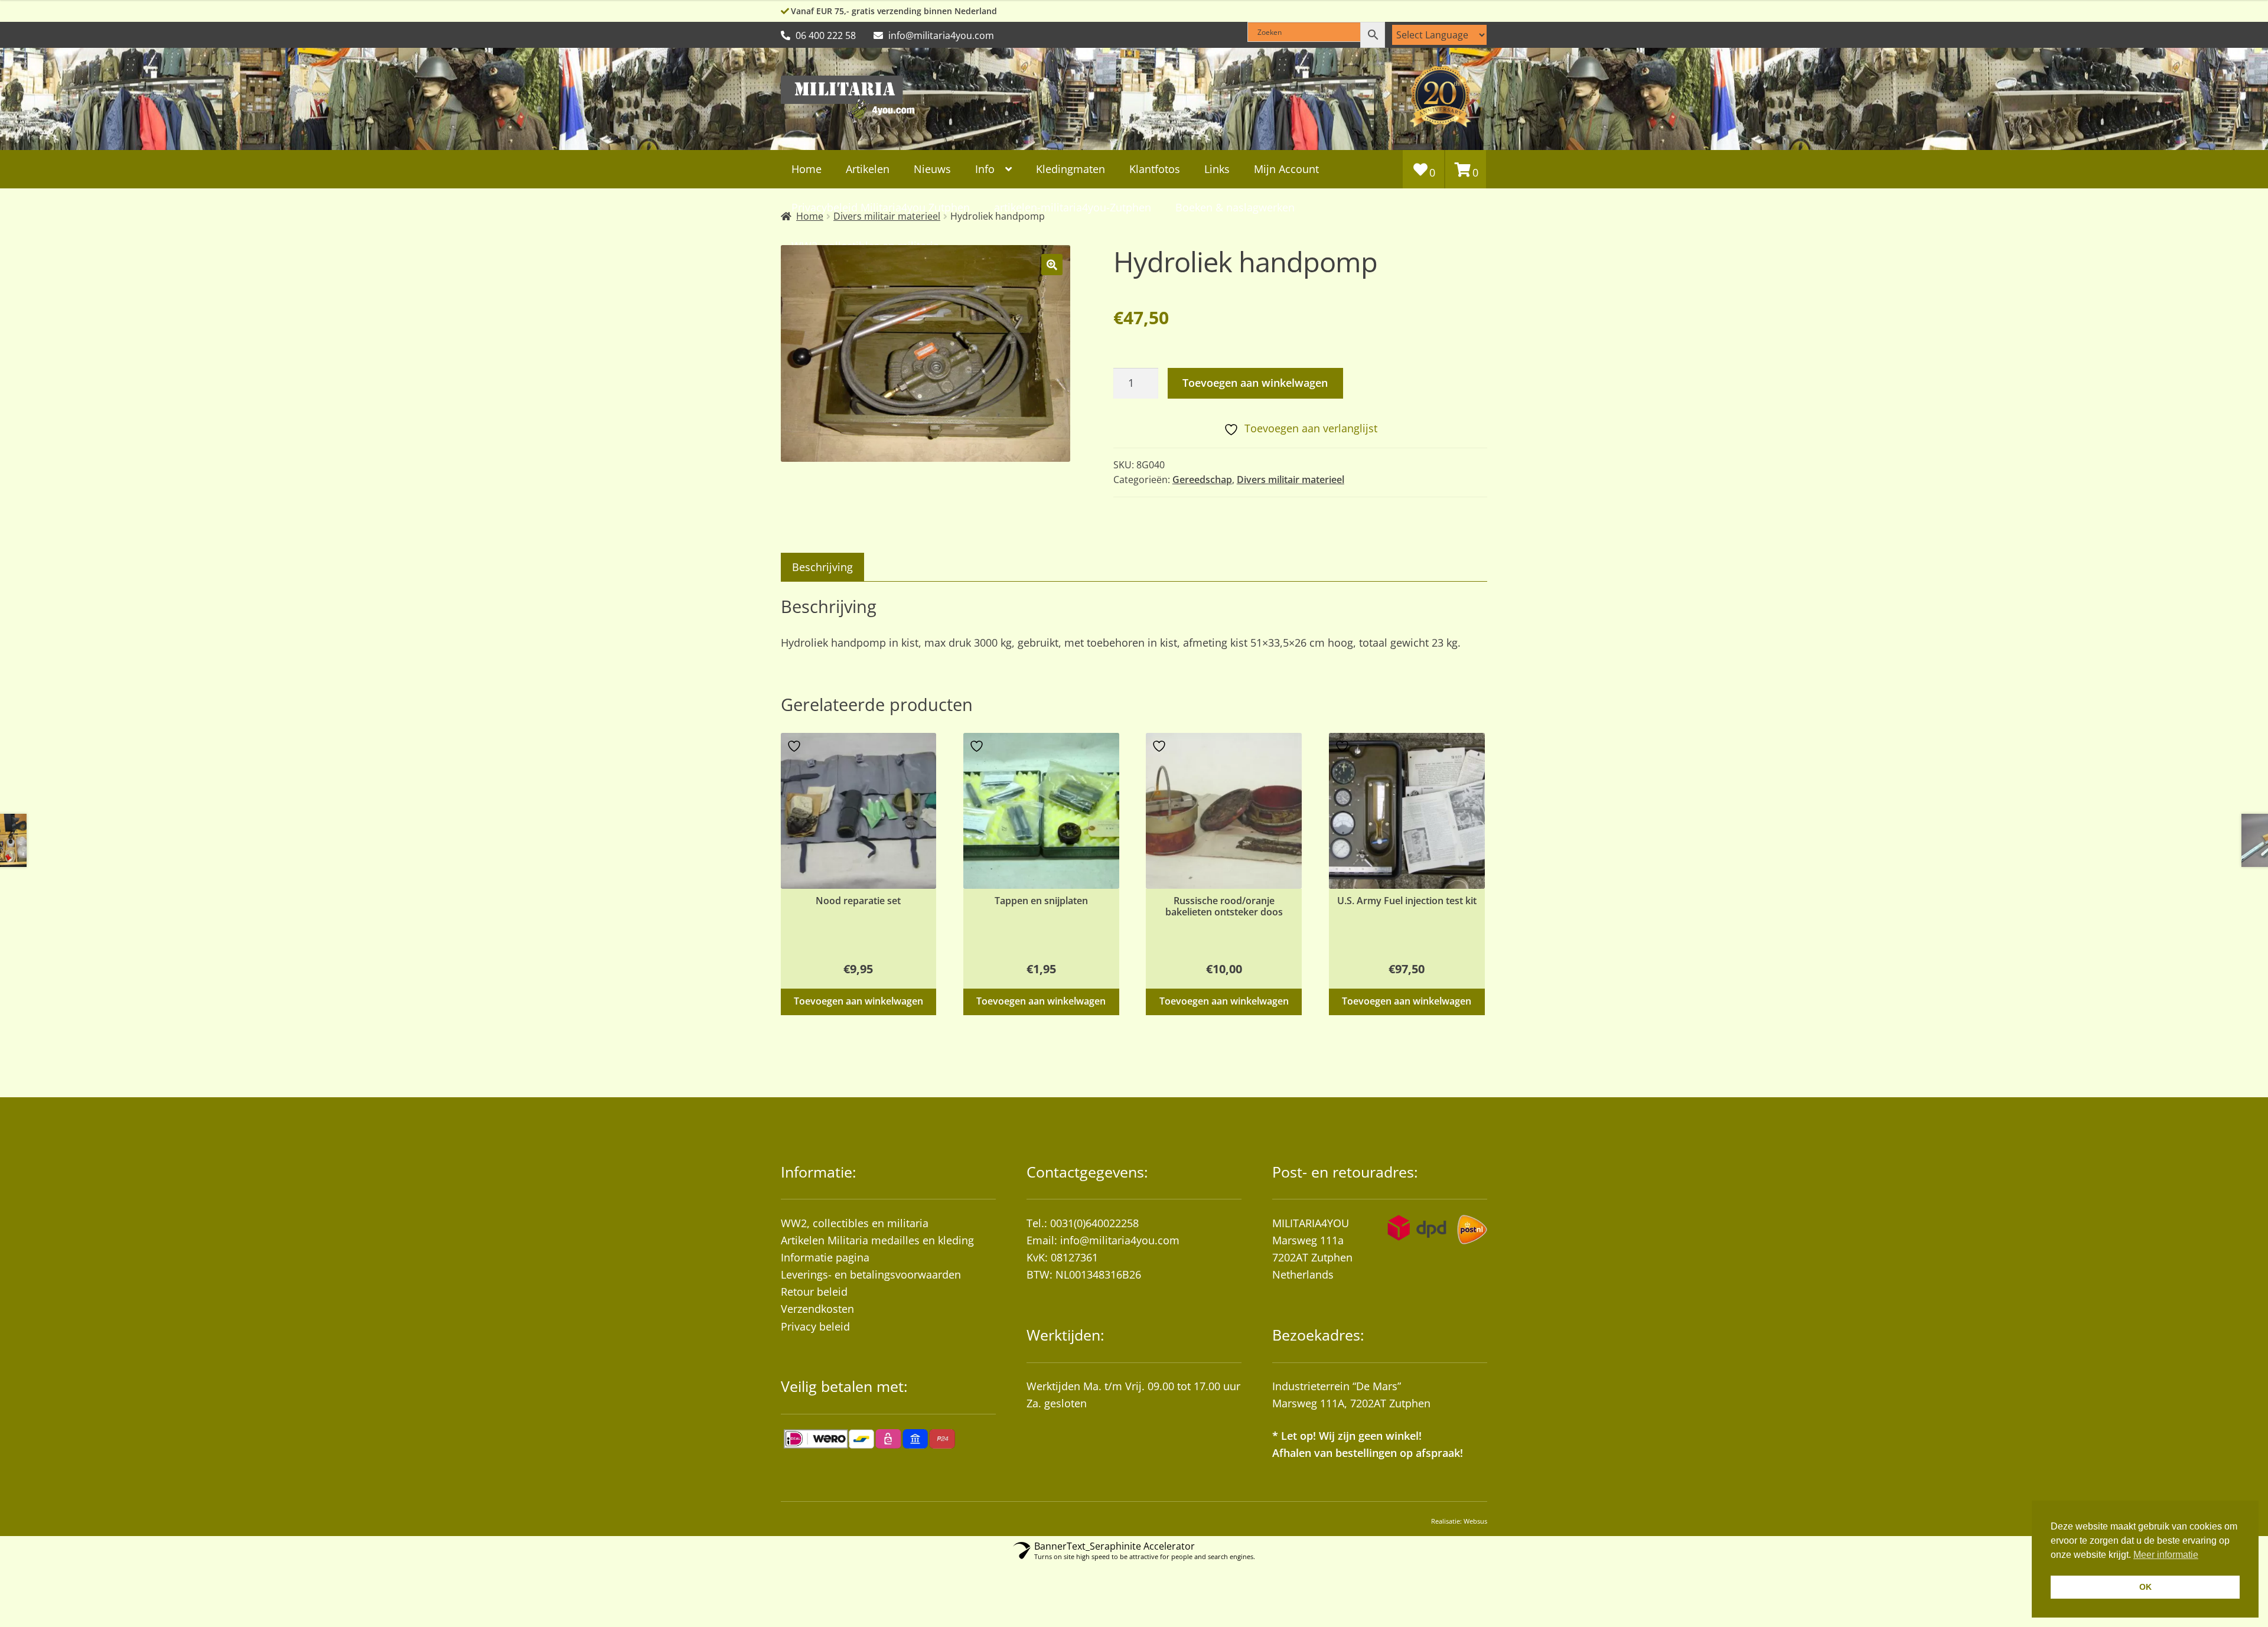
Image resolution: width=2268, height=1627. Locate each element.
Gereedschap (1202, 480)
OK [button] (2145, 1587)
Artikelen (868, 169)
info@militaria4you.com (1120, 1240)
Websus (1475, 1521)
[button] (1052, 265)
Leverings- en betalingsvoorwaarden (871, 1274)
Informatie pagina (825, 1257)
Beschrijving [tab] (822, 567)
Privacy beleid (815, 1326)
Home (806, 169)
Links (1217, 169)
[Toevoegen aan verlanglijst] (796, 746)
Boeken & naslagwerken (1235, 207)
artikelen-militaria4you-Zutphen (1073, 207)
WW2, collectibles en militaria (855, 1223)
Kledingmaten (1071, 169)
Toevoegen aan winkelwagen (1255, 383)
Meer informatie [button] (2166, 1555)
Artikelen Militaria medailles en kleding (877, 1240)
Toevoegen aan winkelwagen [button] (858, 1001)
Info (985, 169)
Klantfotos (1155, 169)
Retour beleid (814, 1292)
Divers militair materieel (1291, 480)
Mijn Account (1286, 169)
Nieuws (932, 169)
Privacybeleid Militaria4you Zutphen (881, 207)
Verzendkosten (817, 1309)
